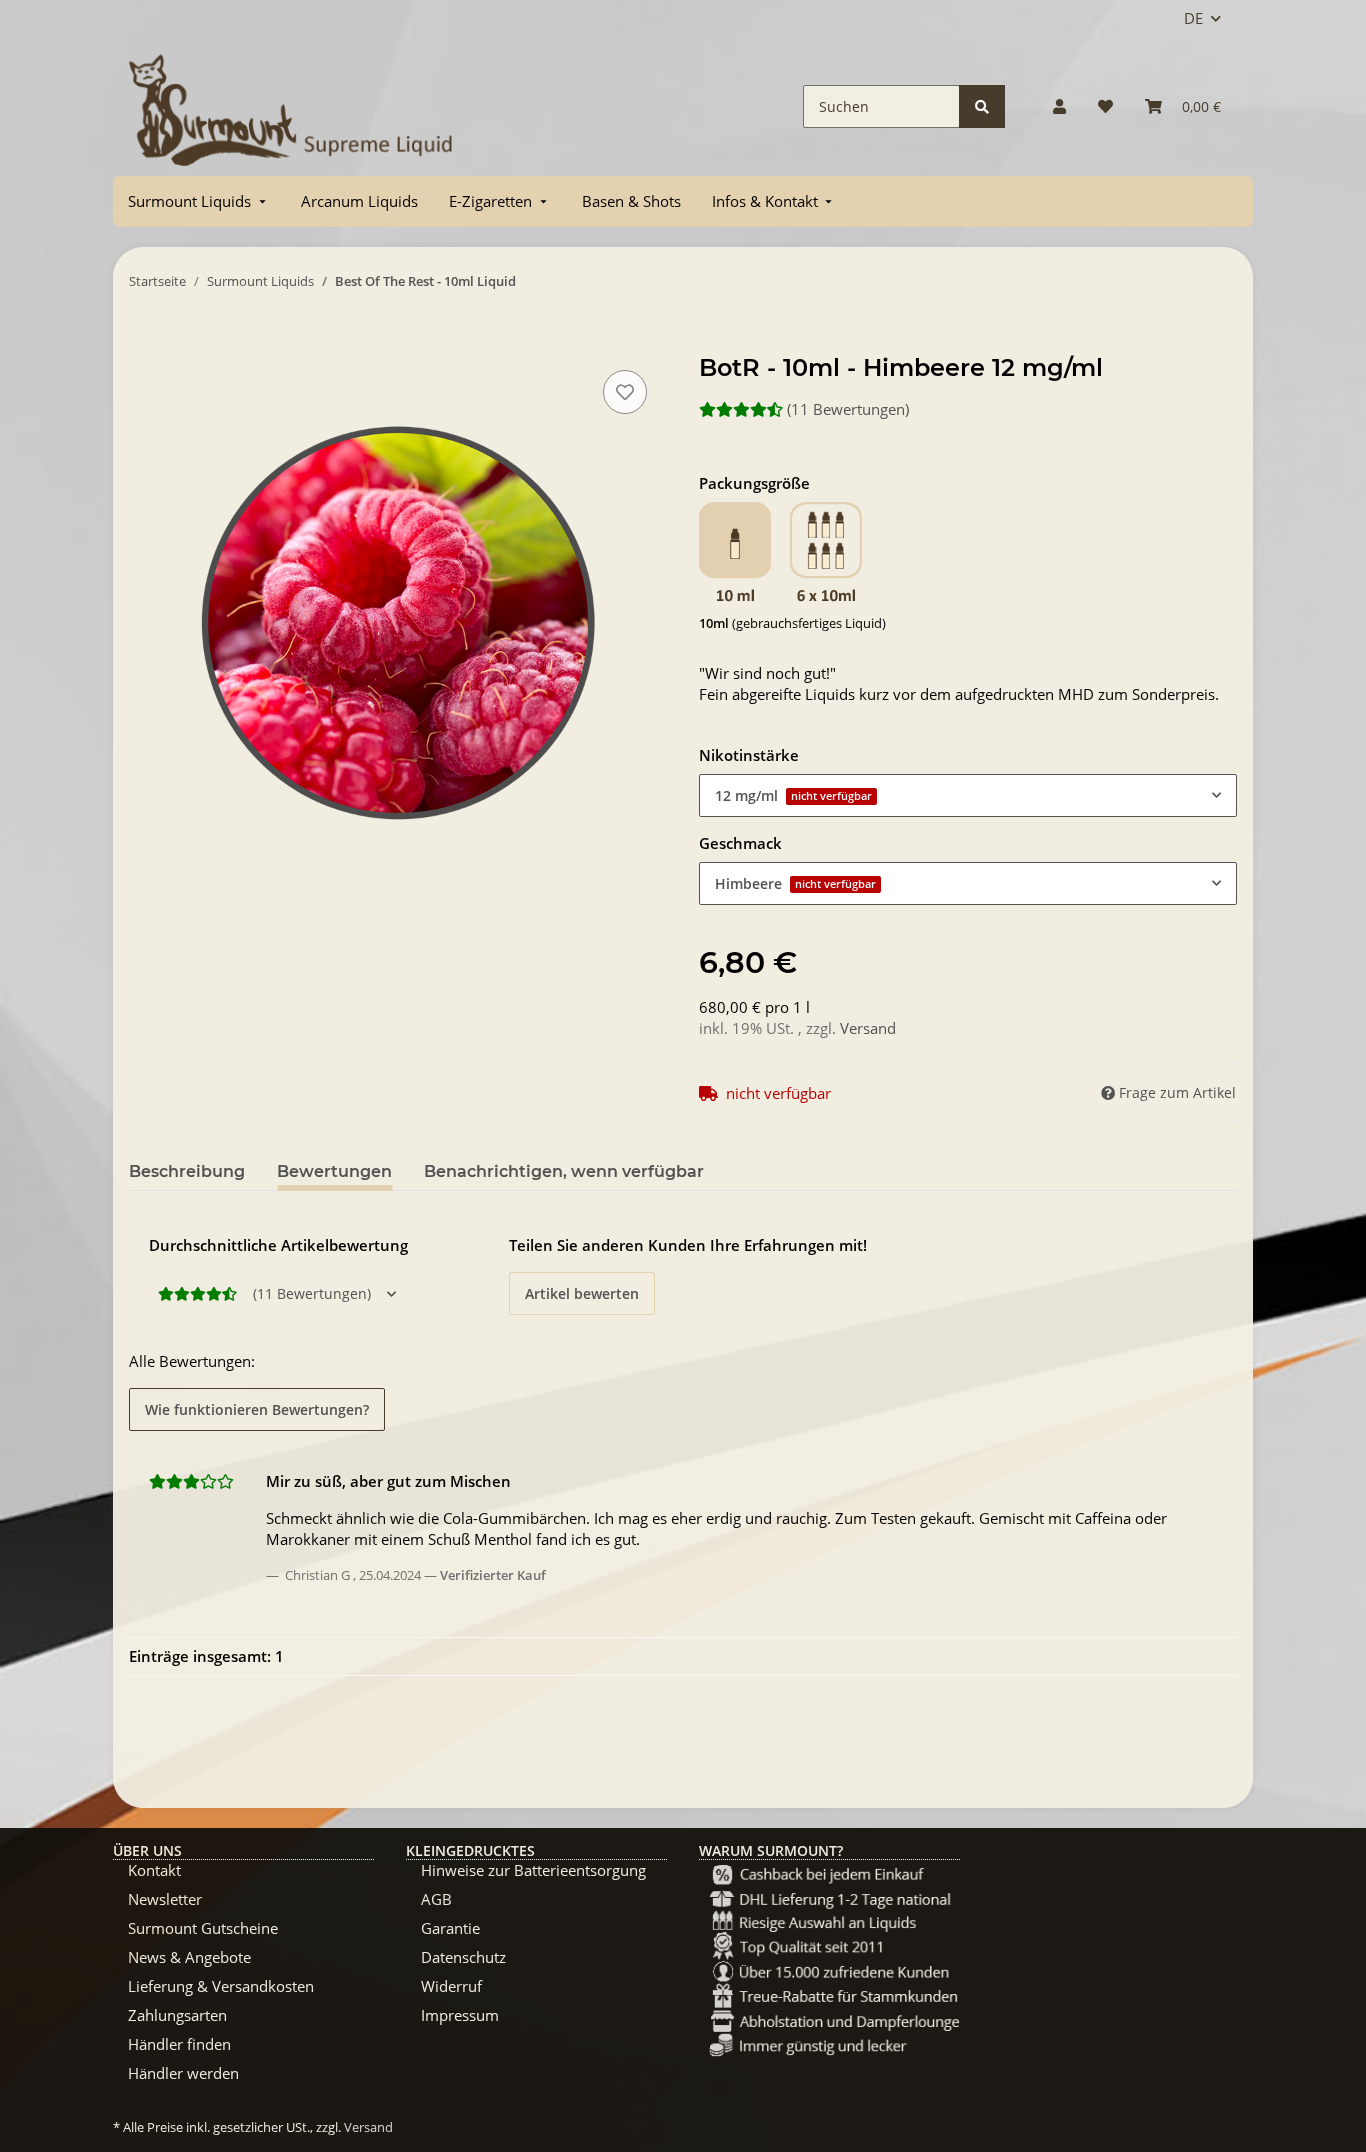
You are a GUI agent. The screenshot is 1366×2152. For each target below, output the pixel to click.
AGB (436, 1899)
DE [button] (1193, 18)
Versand (868, 1028)
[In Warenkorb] (145, 343)
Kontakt (154, 1870)
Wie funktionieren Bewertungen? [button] (257, 1409)
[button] (1059, 106)
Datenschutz (463, 1957)
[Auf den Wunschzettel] (625, 392)
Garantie (450, 1928)
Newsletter (165, 1899)
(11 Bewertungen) (848, 409)
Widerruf (451, 1986)
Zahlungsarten (177, 2015)
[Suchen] (982, 106)
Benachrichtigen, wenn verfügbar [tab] (564, 1171)
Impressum (460, 2015)
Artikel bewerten (582, 1293)
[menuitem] (199, 201)
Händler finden (179, 2044)
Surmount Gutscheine (203, 1928)
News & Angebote (189, 1957)
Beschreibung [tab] (187, 1171)
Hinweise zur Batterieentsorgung (533, 1870)
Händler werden (183, 2073)
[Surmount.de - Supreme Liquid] (291, 106)
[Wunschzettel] (1105, 106)
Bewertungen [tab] (334, 1171)
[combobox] (968, 795)
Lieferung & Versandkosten (221, 1986)
